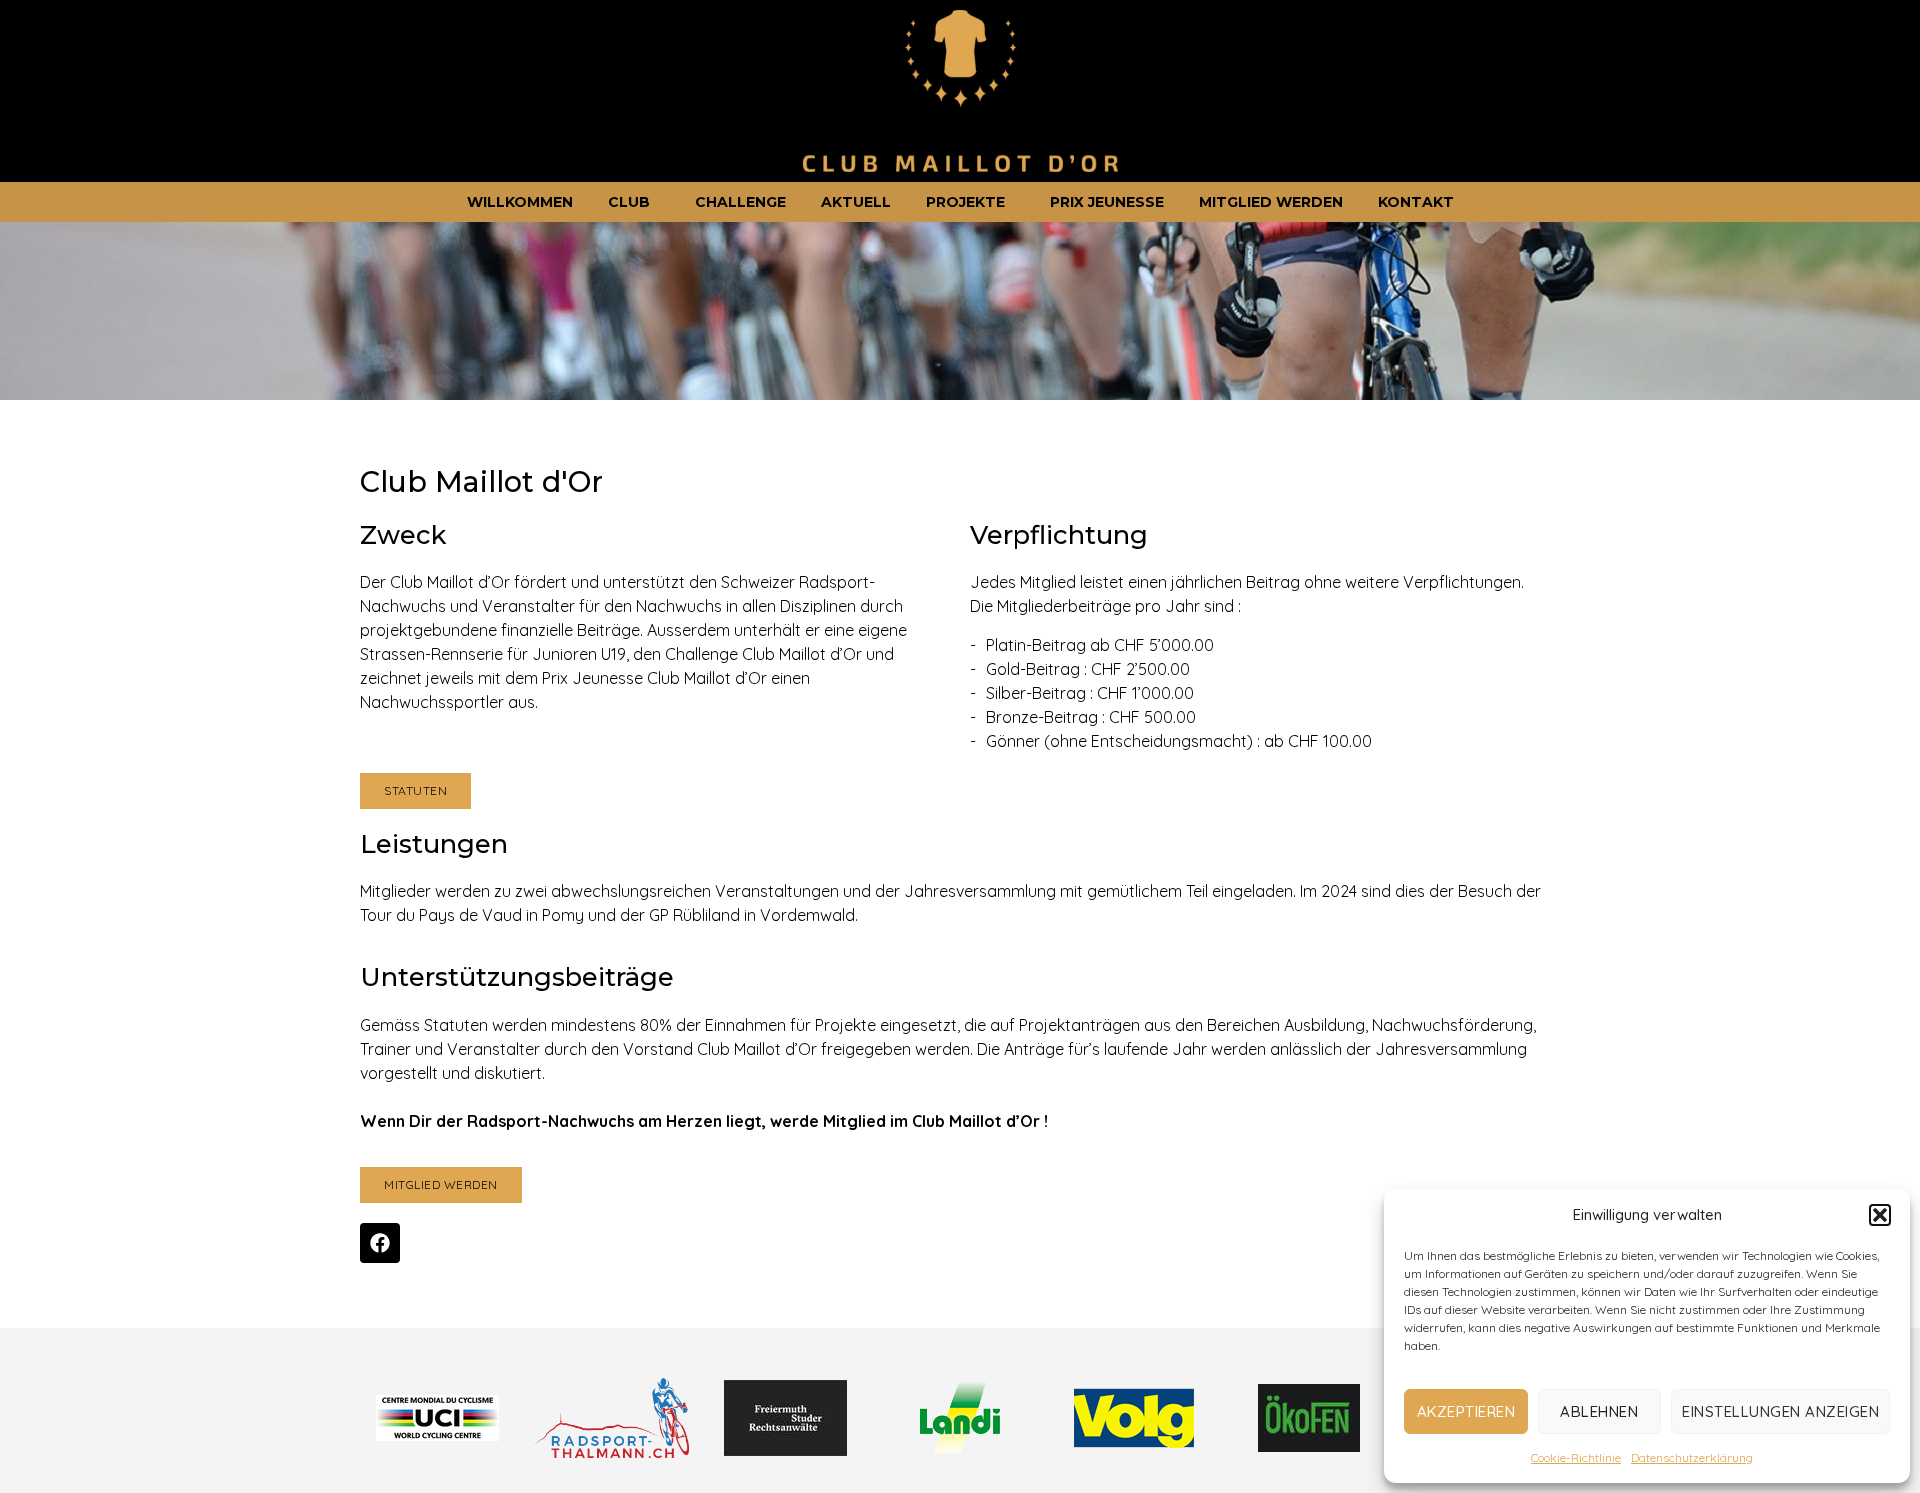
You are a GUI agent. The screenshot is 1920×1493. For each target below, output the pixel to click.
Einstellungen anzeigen (1780, 1411)
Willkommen (520, 202)
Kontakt (1416, 202)
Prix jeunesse (1107, 202)
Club (629, 202)
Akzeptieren (1466, 1411)
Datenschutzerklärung (1692, 1457)
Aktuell (856, 202)
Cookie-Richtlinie (1576, 1457)
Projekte (965, 202)
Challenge (740, 202)
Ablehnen (1599, 1411)
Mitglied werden (1271, 202)
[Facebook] (380, 1243)
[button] (1880, 1215)
